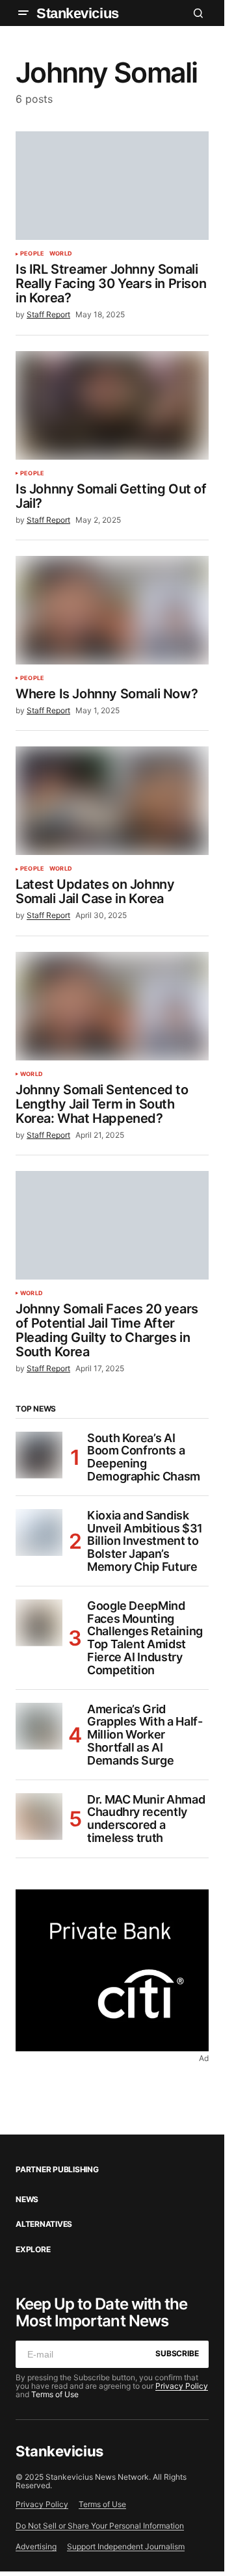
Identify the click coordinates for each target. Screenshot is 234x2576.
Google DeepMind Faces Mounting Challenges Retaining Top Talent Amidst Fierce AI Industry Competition (145, 1638)
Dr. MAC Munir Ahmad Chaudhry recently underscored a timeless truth (146, 1819)
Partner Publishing (57, 2170)
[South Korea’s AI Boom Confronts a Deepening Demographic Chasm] (39, 1455)
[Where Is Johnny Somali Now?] (112, 610)
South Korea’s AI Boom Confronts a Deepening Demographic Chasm (144, 1457)
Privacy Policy (182, 2386)
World (61, 254)
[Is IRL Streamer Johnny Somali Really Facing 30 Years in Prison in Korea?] (112, 186)
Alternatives (44, 2224)
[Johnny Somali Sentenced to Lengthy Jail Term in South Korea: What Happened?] (112, 1006)
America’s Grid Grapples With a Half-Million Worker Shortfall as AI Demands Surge (145, 1735)
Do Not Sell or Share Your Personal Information (100, 2526)
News (27, 2200)
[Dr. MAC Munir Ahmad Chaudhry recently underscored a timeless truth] (39, 1817)
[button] (23, 13)
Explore (33, 2250)
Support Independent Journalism (126, 2546)
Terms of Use (55, 2394)
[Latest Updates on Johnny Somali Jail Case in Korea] (112, 801)
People (32, 254)
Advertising (36, 2546)
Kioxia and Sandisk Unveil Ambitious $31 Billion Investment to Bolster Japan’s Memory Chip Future (145, 1541)
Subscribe (177, 2353)
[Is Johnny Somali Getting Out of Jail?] (112, 405)
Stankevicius (78, 13)
